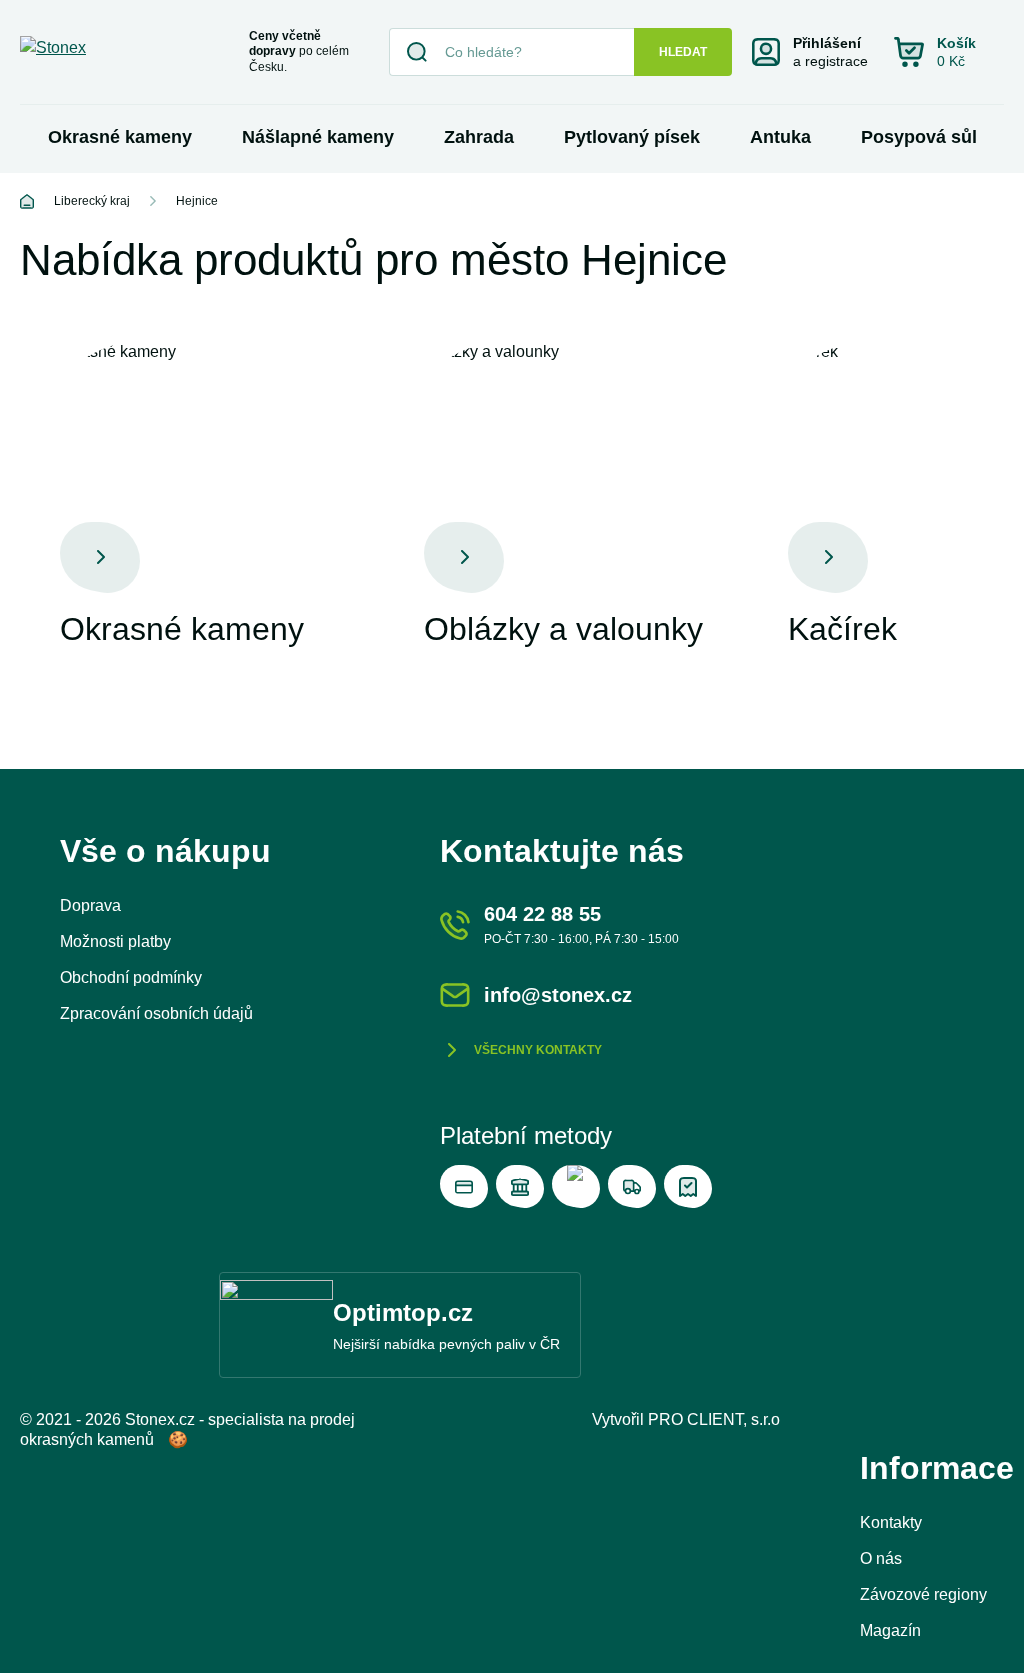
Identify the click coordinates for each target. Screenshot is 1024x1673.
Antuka (780, 137)
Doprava (90, 905)
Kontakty (891, 1522)
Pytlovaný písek (632, 137)
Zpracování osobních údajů (156, 1013)
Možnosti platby (115, 941)
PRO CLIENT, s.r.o (714, 1419)
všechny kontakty (538, 1050)
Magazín (890, 1630)
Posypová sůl (919, 137)
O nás (881, 1558)
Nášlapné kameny (318, 137)
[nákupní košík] (949, 52)
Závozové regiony (923, 1594)
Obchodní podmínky (131, 977)
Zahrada (479, 137)
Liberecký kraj (92, 201)
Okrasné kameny (120, 137)
